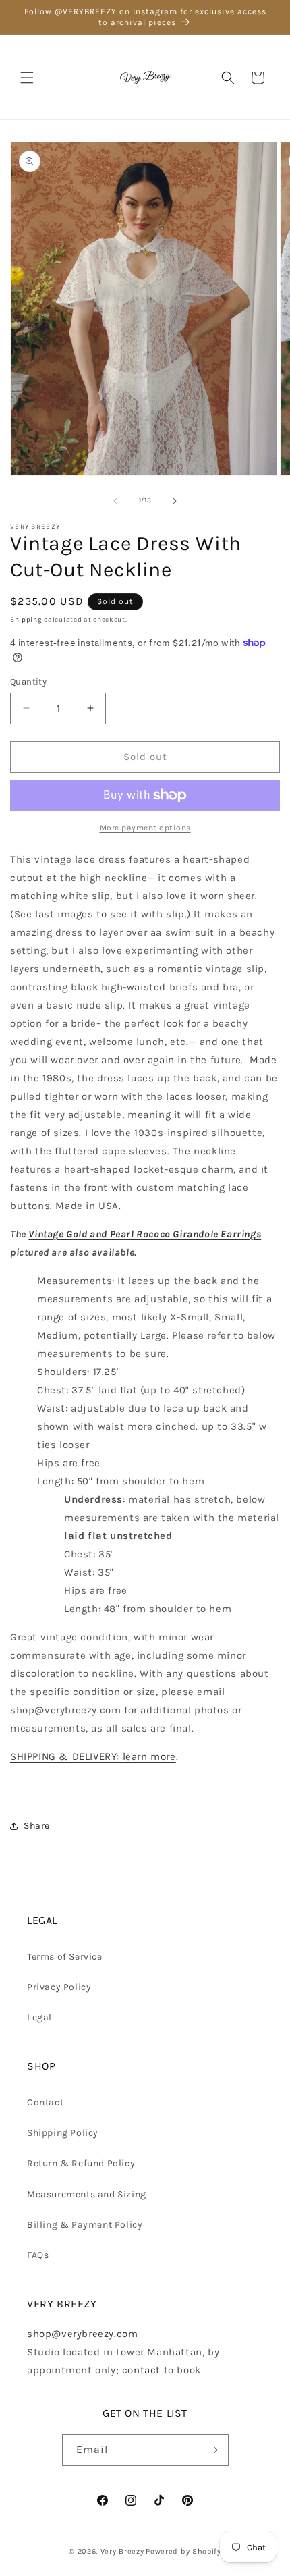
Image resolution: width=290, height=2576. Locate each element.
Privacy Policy (59, 1987)
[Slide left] (115, 501)
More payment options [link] (145, 828)
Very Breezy (122, 2551)
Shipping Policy (63, 2133)
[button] (27, 78)
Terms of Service (65, 1957)
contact (141, 2370)
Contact (45, 2102)
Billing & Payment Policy (85, 2225)
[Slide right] (175, 501)
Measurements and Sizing (87, 2194)
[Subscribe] (213, 2450)
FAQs (38, 2255)
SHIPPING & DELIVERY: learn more (93, 1756)
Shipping (26, 620)
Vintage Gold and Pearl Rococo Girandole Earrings (145, 1234)
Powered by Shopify (183, 2551)
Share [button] (37, 1826)
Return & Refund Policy (81, 2163)
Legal (39, 2017)
